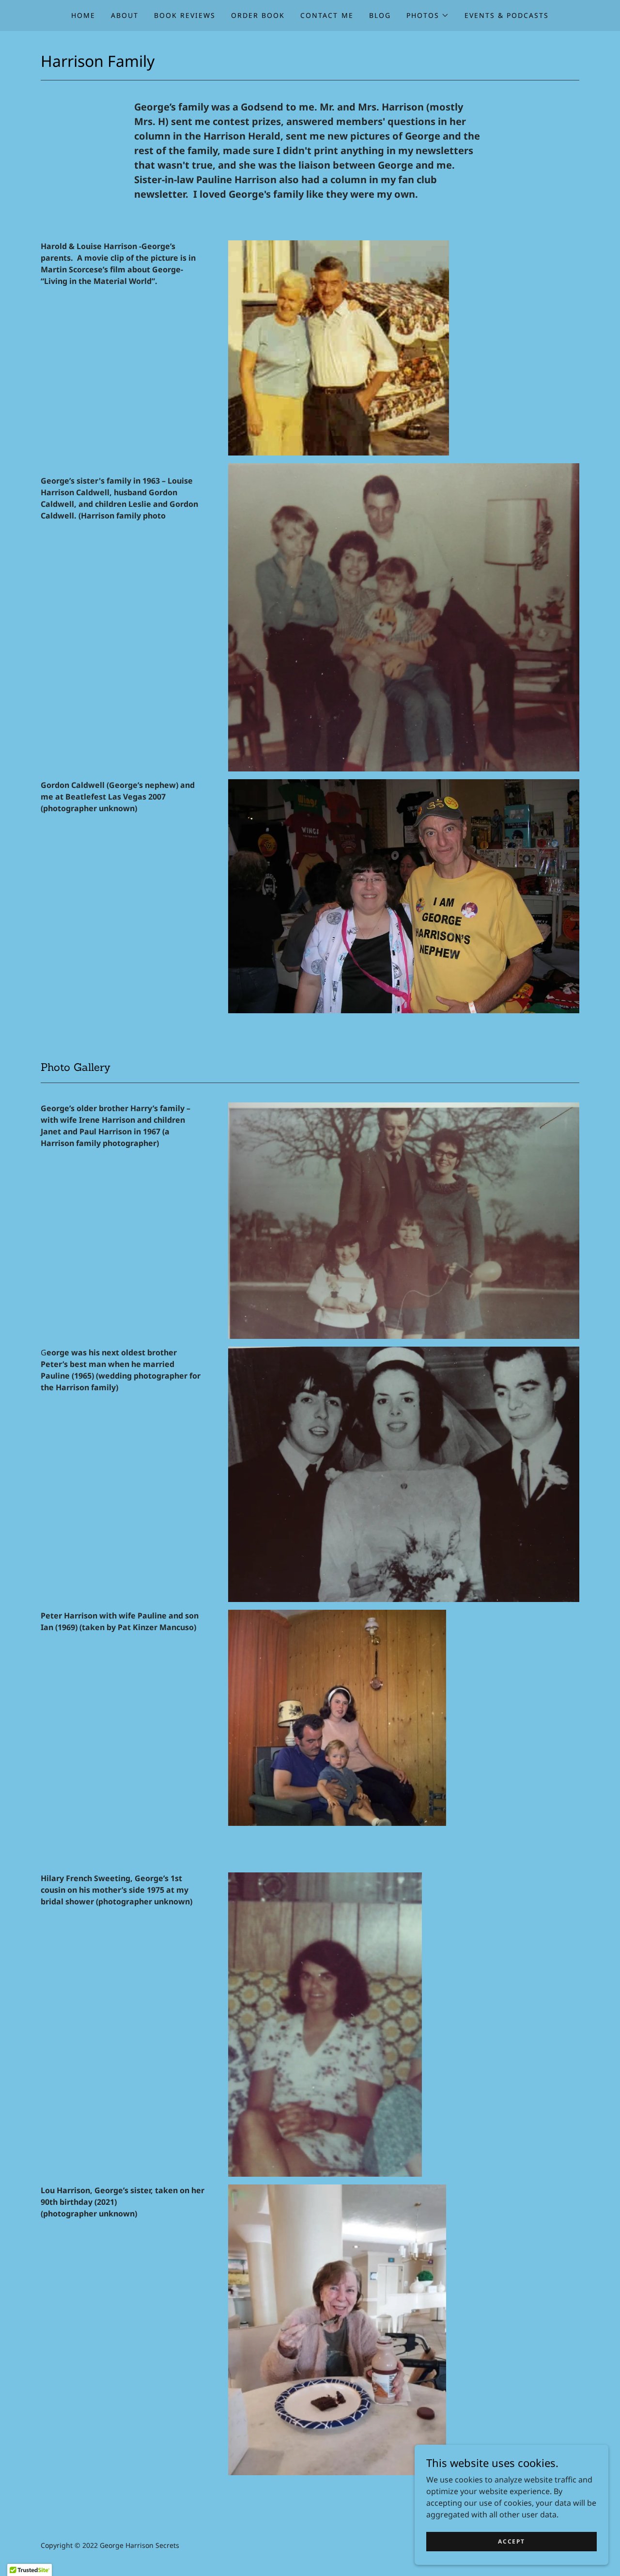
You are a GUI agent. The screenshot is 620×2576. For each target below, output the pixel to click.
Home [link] (83, 15)
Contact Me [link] (327, 15)
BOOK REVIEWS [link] (185, 15)
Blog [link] (380, 15)
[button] (428, 16)
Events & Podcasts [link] (507, 15)
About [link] (125, 15)
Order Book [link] (258, 15)
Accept (511, 2541)
